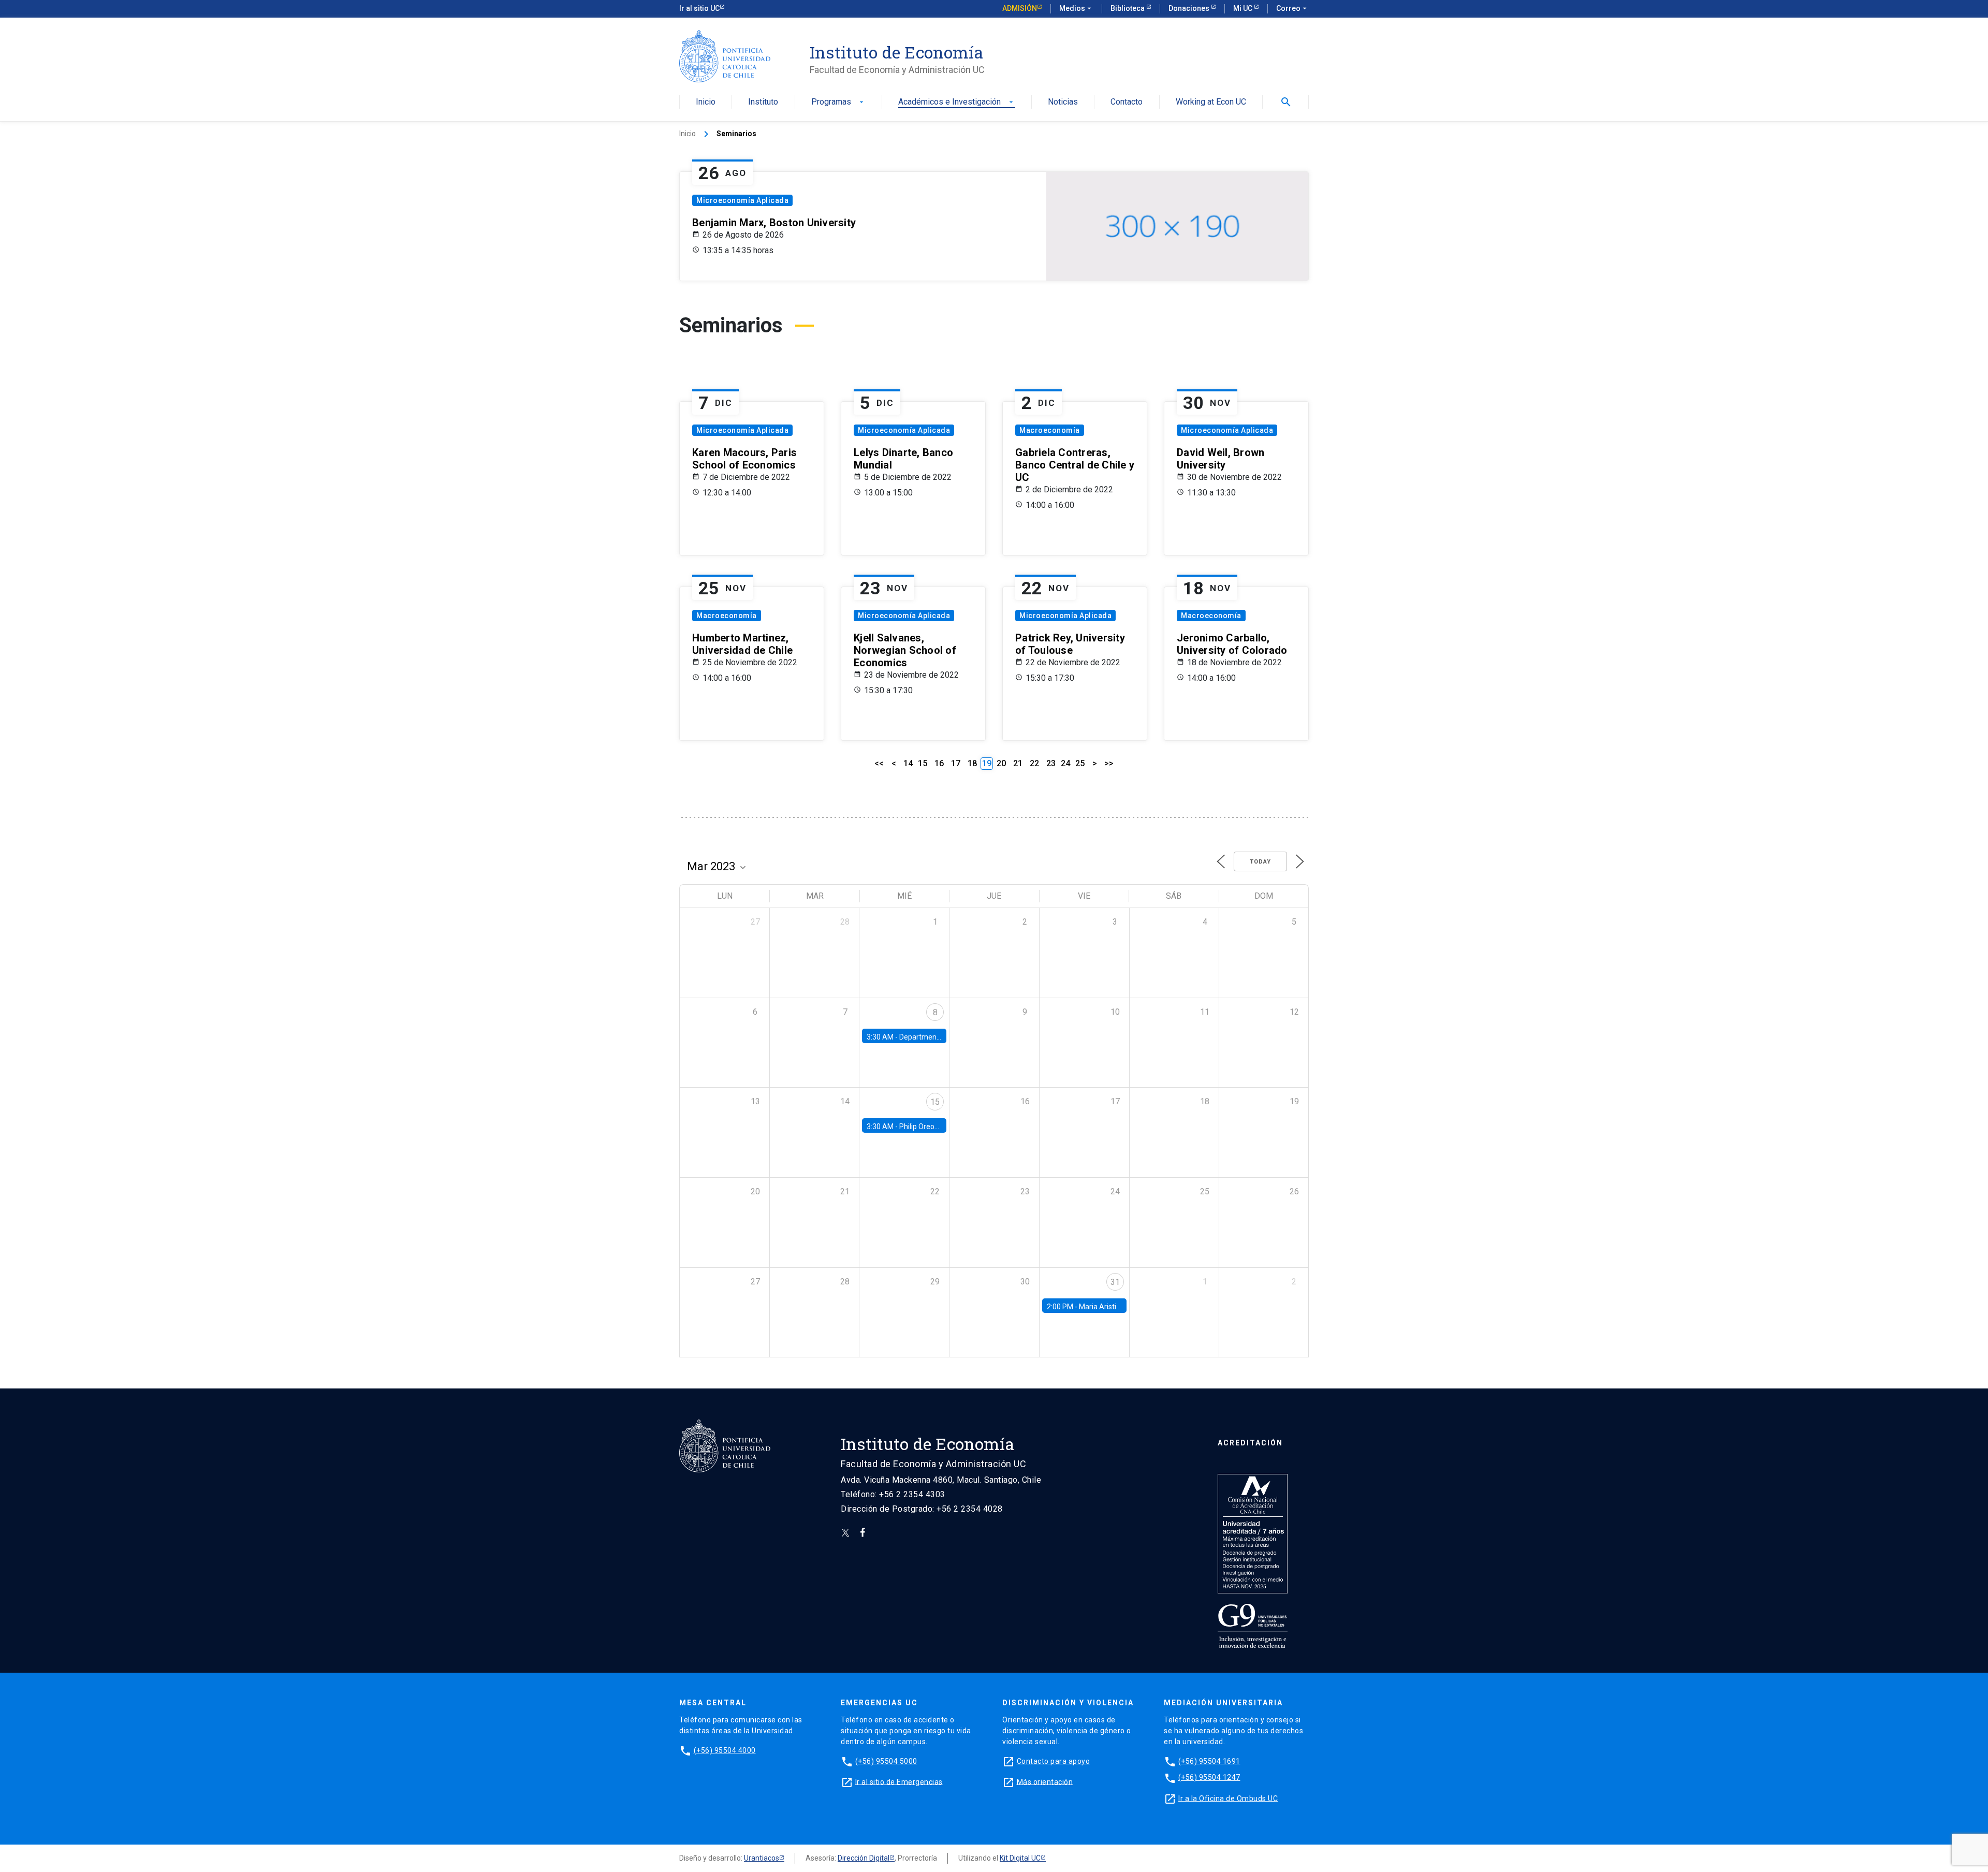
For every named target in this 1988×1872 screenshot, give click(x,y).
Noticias (1063, 102)
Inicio (706, 102)
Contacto (1127, 102)
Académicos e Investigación (957, 102)
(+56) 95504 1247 (1209, 1777)
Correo (1292, 8)
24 (1065, 763)
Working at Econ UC (1211, 102)
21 (1018, 763)
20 (1001, 763)
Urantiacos (762, 1858)
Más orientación (1045, 1781)
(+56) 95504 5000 (886, 1761)
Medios (1076, 8)
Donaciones (1190, 8)
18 (972, 763)
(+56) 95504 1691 (1209, 1761)
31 (1115, 1282)
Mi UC (1244, 8)
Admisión (1020, 8)
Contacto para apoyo (1054, 1761)
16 (939, 763)
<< (879, 763)
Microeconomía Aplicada (742, 200)
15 (923, 763)
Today (1260, 862)
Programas (838, 102)
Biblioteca (1128, 8)
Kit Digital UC (1020, 1858)
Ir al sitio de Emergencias (899, 1781)
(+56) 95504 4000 (725, 1750)
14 (908, 763)
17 (956, 763)
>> (1109, 763)
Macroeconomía (1050, 430)
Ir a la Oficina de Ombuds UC (1228, 1798)
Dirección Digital (864, 1858)
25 (1080, 763)
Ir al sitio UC (699, 8)
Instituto (763, 102)
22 (1034, 763)
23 (1051, 763)
